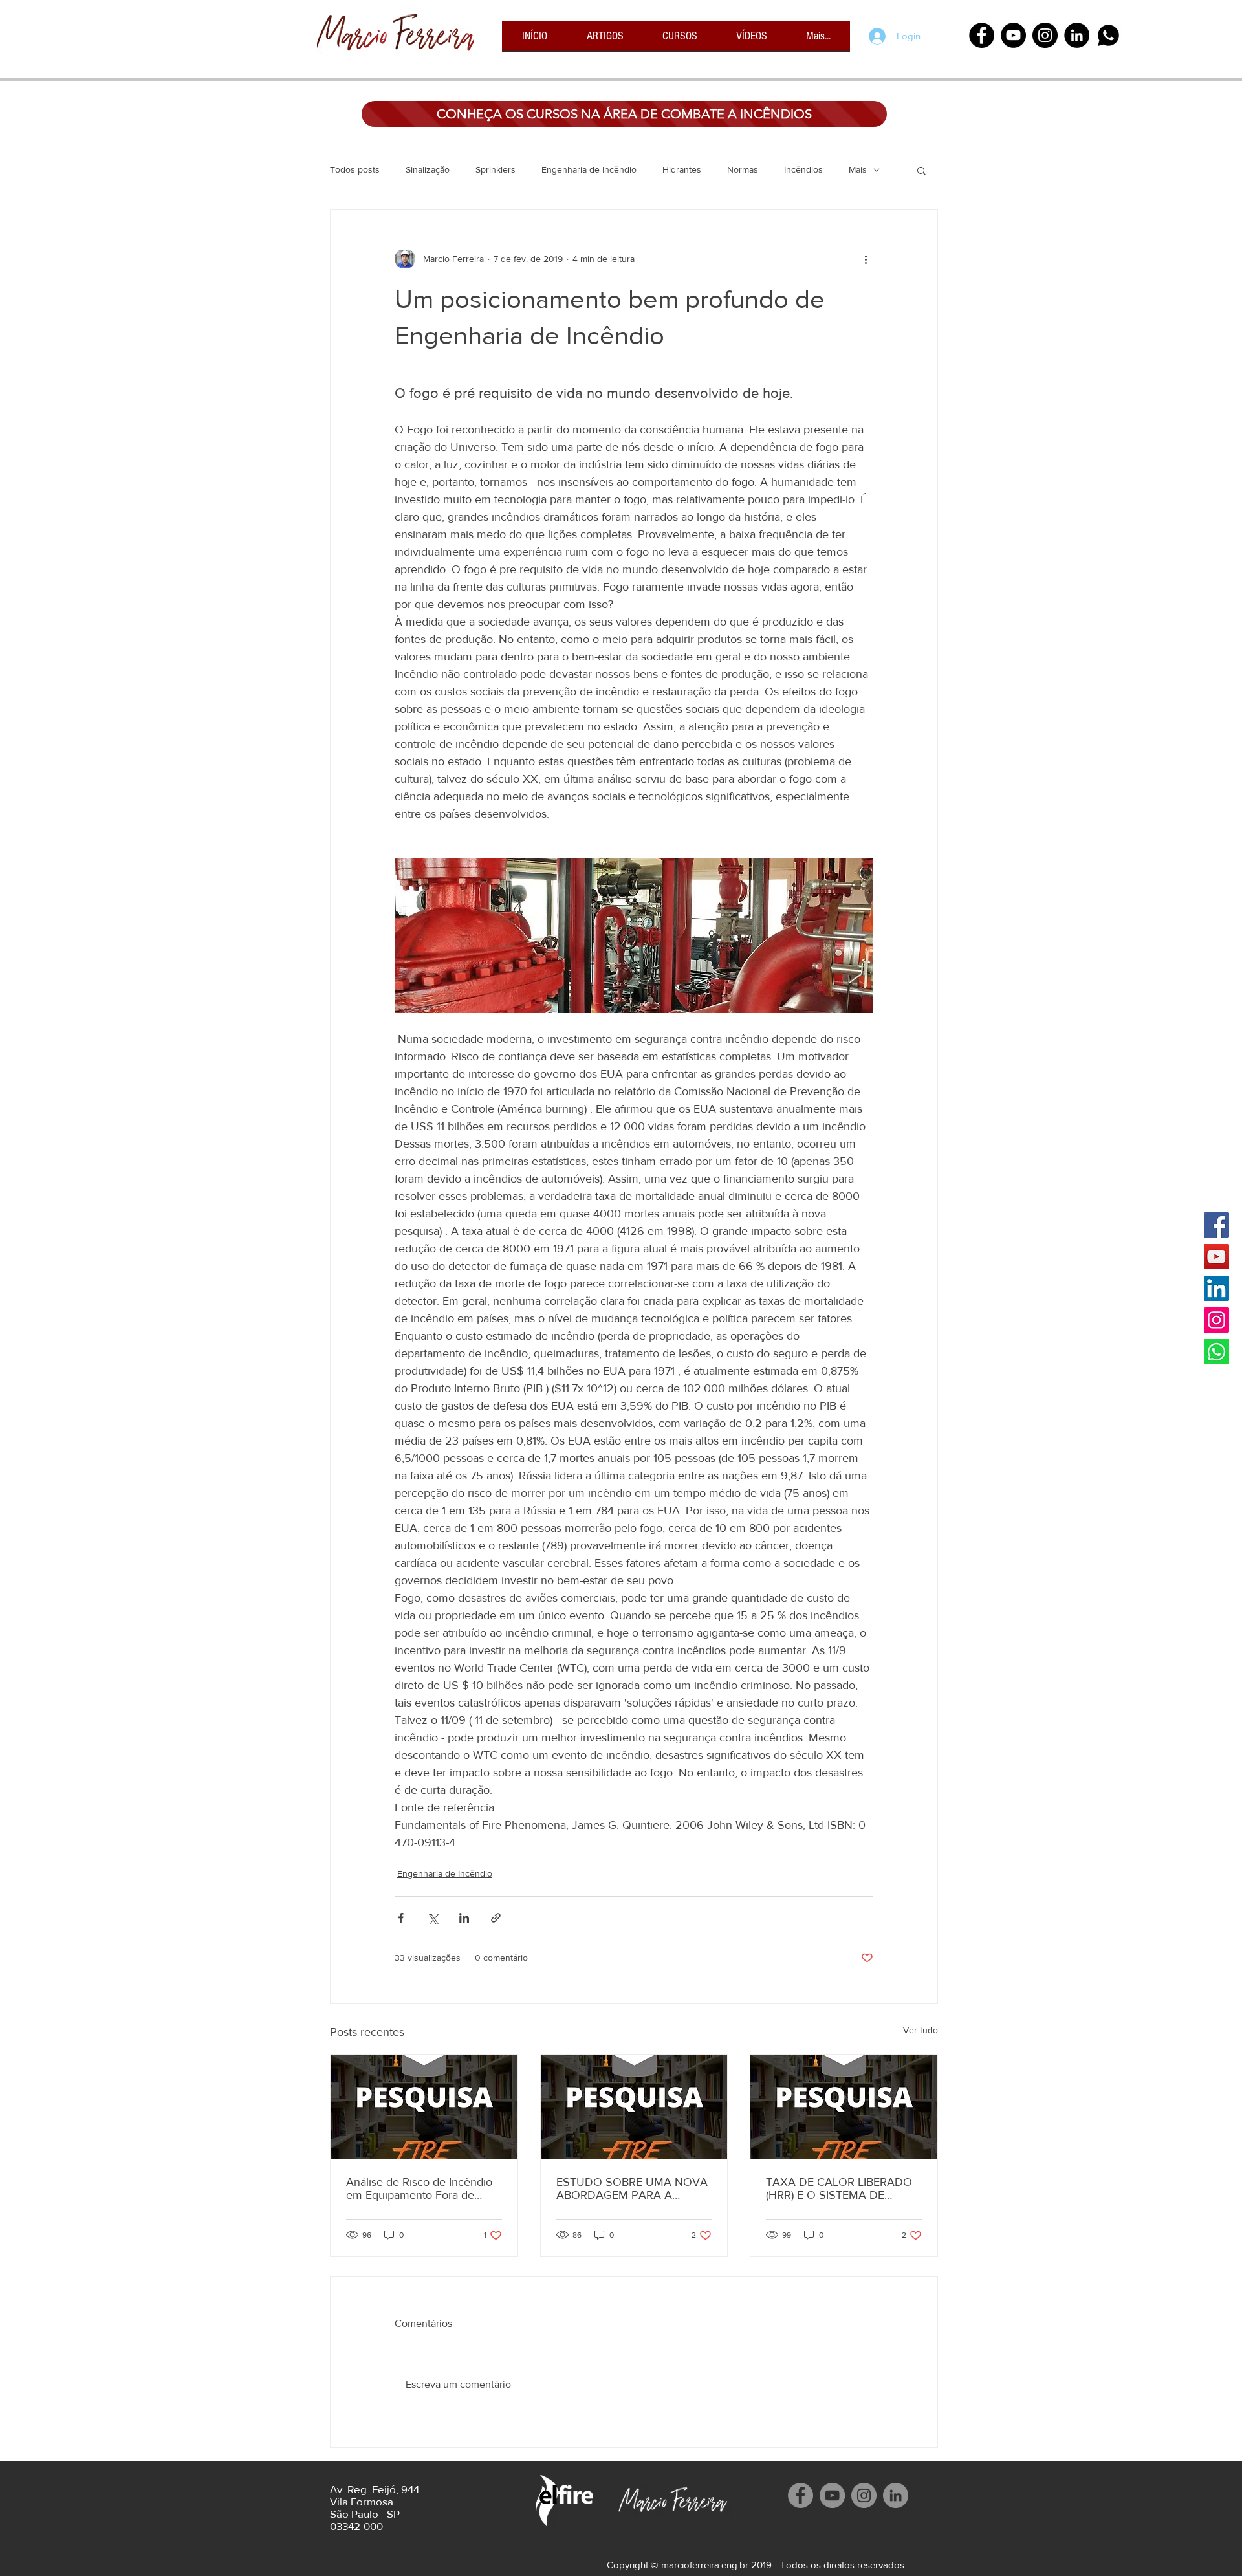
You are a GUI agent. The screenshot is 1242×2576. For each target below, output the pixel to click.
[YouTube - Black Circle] (1013, 35)
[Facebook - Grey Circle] (801, 2495)
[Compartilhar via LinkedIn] (464, 1918)
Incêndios (803, 169)
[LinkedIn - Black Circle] (1077, 35)
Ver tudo (921, 2030)
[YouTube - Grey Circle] (832, 2495)
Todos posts (355, 169)
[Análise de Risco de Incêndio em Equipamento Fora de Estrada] (424, 2107)
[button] (921, 170)
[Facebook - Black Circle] (982, 35)
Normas (743, 169)
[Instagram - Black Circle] (1045, 35)
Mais (858, 169)
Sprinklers (496, 169)
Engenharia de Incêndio (589, 169)
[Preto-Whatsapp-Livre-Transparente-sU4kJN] (1108, 35)
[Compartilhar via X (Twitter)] (432, 1918)
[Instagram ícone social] (1216, 1320)
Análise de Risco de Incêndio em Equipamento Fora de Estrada (419, 2189)
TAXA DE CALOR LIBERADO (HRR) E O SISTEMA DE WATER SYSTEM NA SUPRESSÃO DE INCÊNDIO (839, 2189)
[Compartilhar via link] (496, 1918)
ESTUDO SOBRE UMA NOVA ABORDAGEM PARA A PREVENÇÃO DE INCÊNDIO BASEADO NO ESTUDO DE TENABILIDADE (632, 2189)
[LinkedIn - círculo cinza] (896, 2495)
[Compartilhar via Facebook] (401, 1918)
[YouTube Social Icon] (1216, 1257)
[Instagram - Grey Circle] (864, 2495)
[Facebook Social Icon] (1216, 1225)
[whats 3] (1216, 1352)
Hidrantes (682, 169)
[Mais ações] (866, 259)
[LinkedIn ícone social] (1216, 1288)
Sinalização (428, 169)
